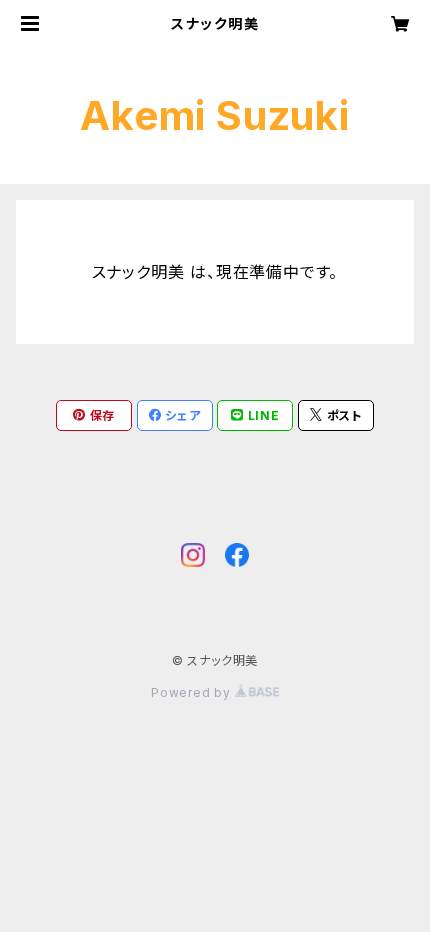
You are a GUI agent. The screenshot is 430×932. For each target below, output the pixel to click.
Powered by (193, 692)
